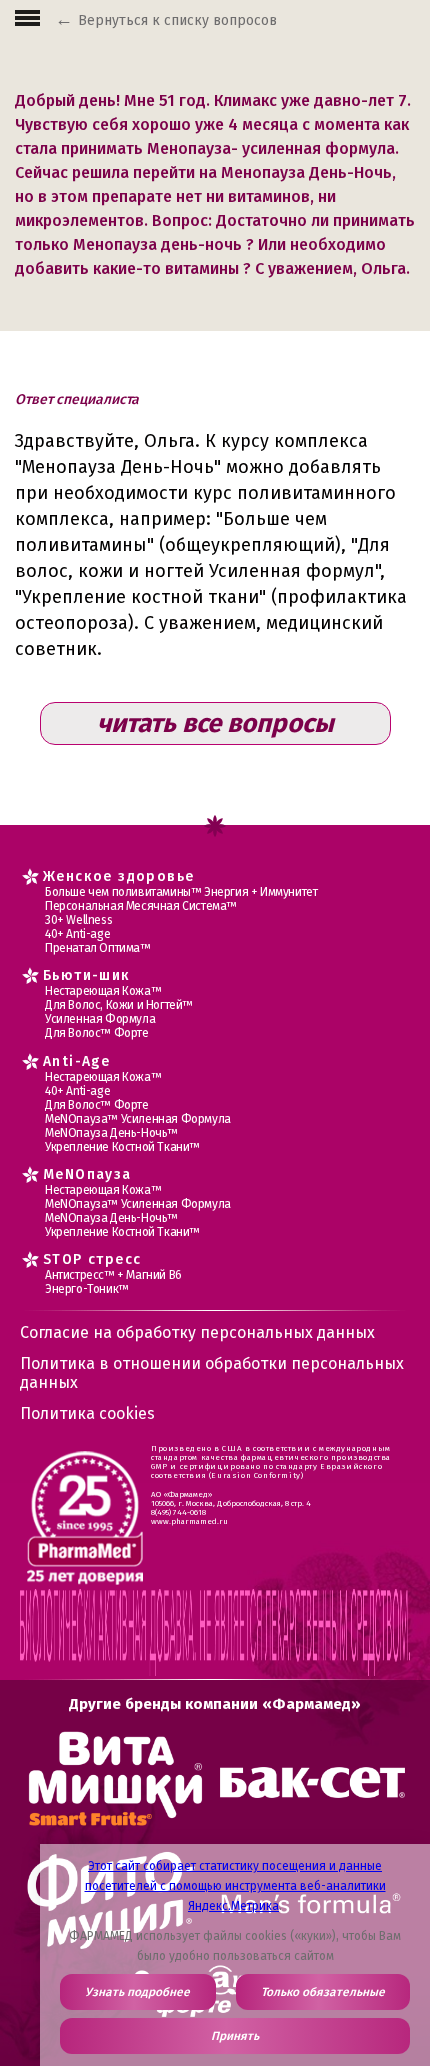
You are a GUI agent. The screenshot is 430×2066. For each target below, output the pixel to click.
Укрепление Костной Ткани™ (122, 1147)
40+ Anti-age (77, 934)
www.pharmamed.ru (189, 1521)
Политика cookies (87, 1413)
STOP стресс (92, 1259)
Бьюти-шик (87, 975)
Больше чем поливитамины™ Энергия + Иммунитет (181, 892)
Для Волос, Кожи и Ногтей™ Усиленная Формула (119, 1012)
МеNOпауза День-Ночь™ (111, 1133)
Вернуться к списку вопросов (177, 20)
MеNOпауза (87, 1174)
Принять (235, 2036)
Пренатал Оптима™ (98, 948)
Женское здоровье (118, 876)
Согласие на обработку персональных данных (197, 1332)
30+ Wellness (78, 920)
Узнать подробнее (137, 1992)
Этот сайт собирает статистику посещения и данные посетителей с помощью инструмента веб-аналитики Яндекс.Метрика (235, 1886)
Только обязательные (323, 1992)
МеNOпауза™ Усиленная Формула (138, 1119)
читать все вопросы (215, 723)
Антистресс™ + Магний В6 (113, 1275)
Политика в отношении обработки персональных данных (212, 1373)
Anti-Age (76, 1061)
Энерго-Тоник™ (87, 1289)
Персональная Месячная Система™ (141, 906)
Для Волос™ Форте (97, 1033)
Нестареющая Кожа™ (103, 991)
